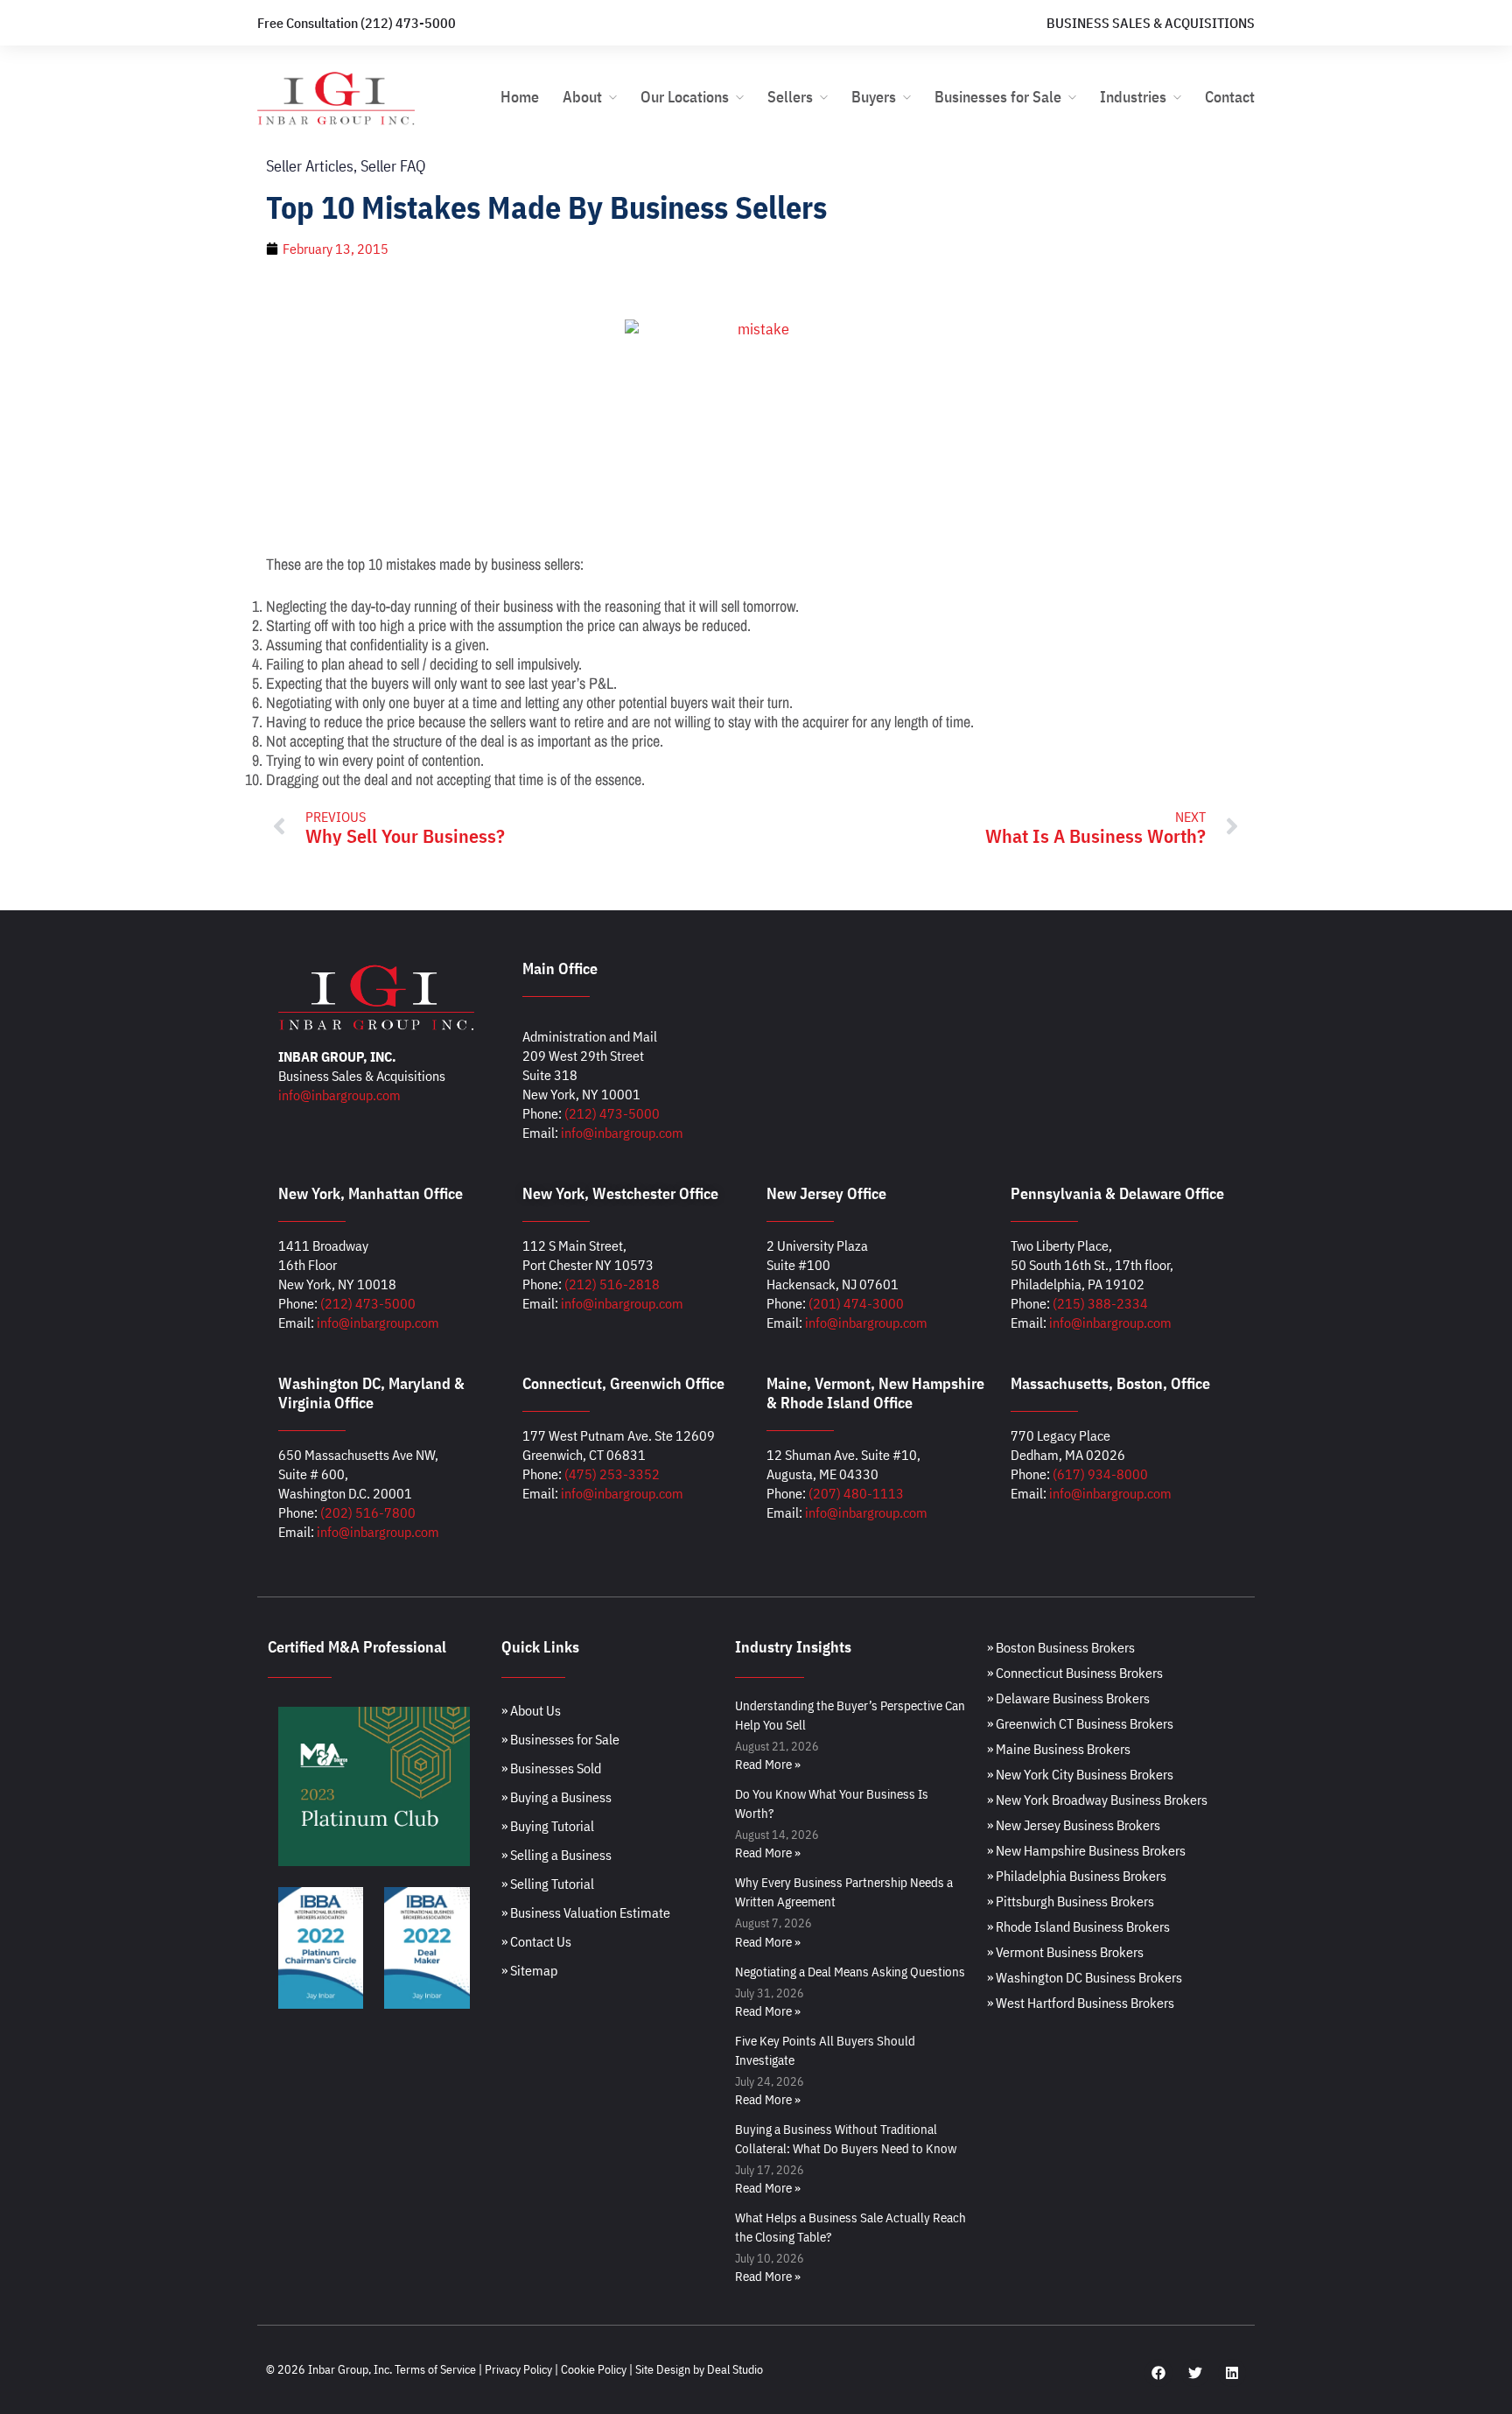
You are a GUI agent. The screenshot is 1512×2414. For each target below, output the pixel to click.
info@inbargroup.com (339, 1095)
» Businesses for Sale (560, 1739)
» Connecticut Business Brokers (1075, 1673)
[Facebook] (1158, 2373)
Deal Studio (735, 2369)
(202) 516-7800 (368, 1512)
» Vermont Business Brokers (1065, 1952)
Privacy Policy (518, 2369)
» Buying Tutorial (548, 1826)
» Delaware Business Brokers (1068, 1698)
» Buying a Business (556, 1797)
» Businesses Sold (551, 1768)
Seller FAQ (393, 166)
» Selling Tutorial (548, 1884)
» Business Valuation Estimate (586, 1912)
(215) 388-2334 (1100, 1303)
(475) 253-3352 (612, 1474)
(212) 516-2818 (612, 1284)
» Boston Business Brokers (1061, 1647)
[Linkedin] (1232, 2373)
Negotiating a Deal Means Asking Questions (850, 1972)
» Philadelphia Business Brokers (1077, 1876)
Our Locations (685, 97)
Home (520, 97)
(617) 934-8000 (1100, 1474)
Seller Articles (310, 166)
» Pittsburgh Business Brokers (1071, 1901)
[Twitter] (1195, 2373)
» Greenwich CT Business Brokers (1080, 1723)
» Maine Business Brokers (1059, 1749)
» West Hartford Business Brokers (1081, 2003)
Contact (1230, 97)
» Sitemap (529, 1970)
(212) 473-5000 (612, 1113)
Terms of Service (435, 2369)
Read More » (768, 1764)
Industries (1133, 97)
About (582, 97)
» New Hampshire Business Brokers (1086, 1850)
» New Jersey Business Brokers (1074, 1825)
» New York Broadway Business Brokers (1097, 1800)
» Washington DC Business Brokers (1085, 1977)
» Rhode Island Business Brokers (1078, 1926)
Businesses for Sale (998, 97)
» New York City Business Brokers (1080, 1774)
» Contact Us (536, 1941)
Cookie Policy (594, 2369)
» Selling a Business (556, 1855)
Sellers (790, 97)
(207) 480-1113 (856, 1493)
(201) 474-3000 (856, 1303)
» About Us (531, 1710)
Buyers (874, 97)
